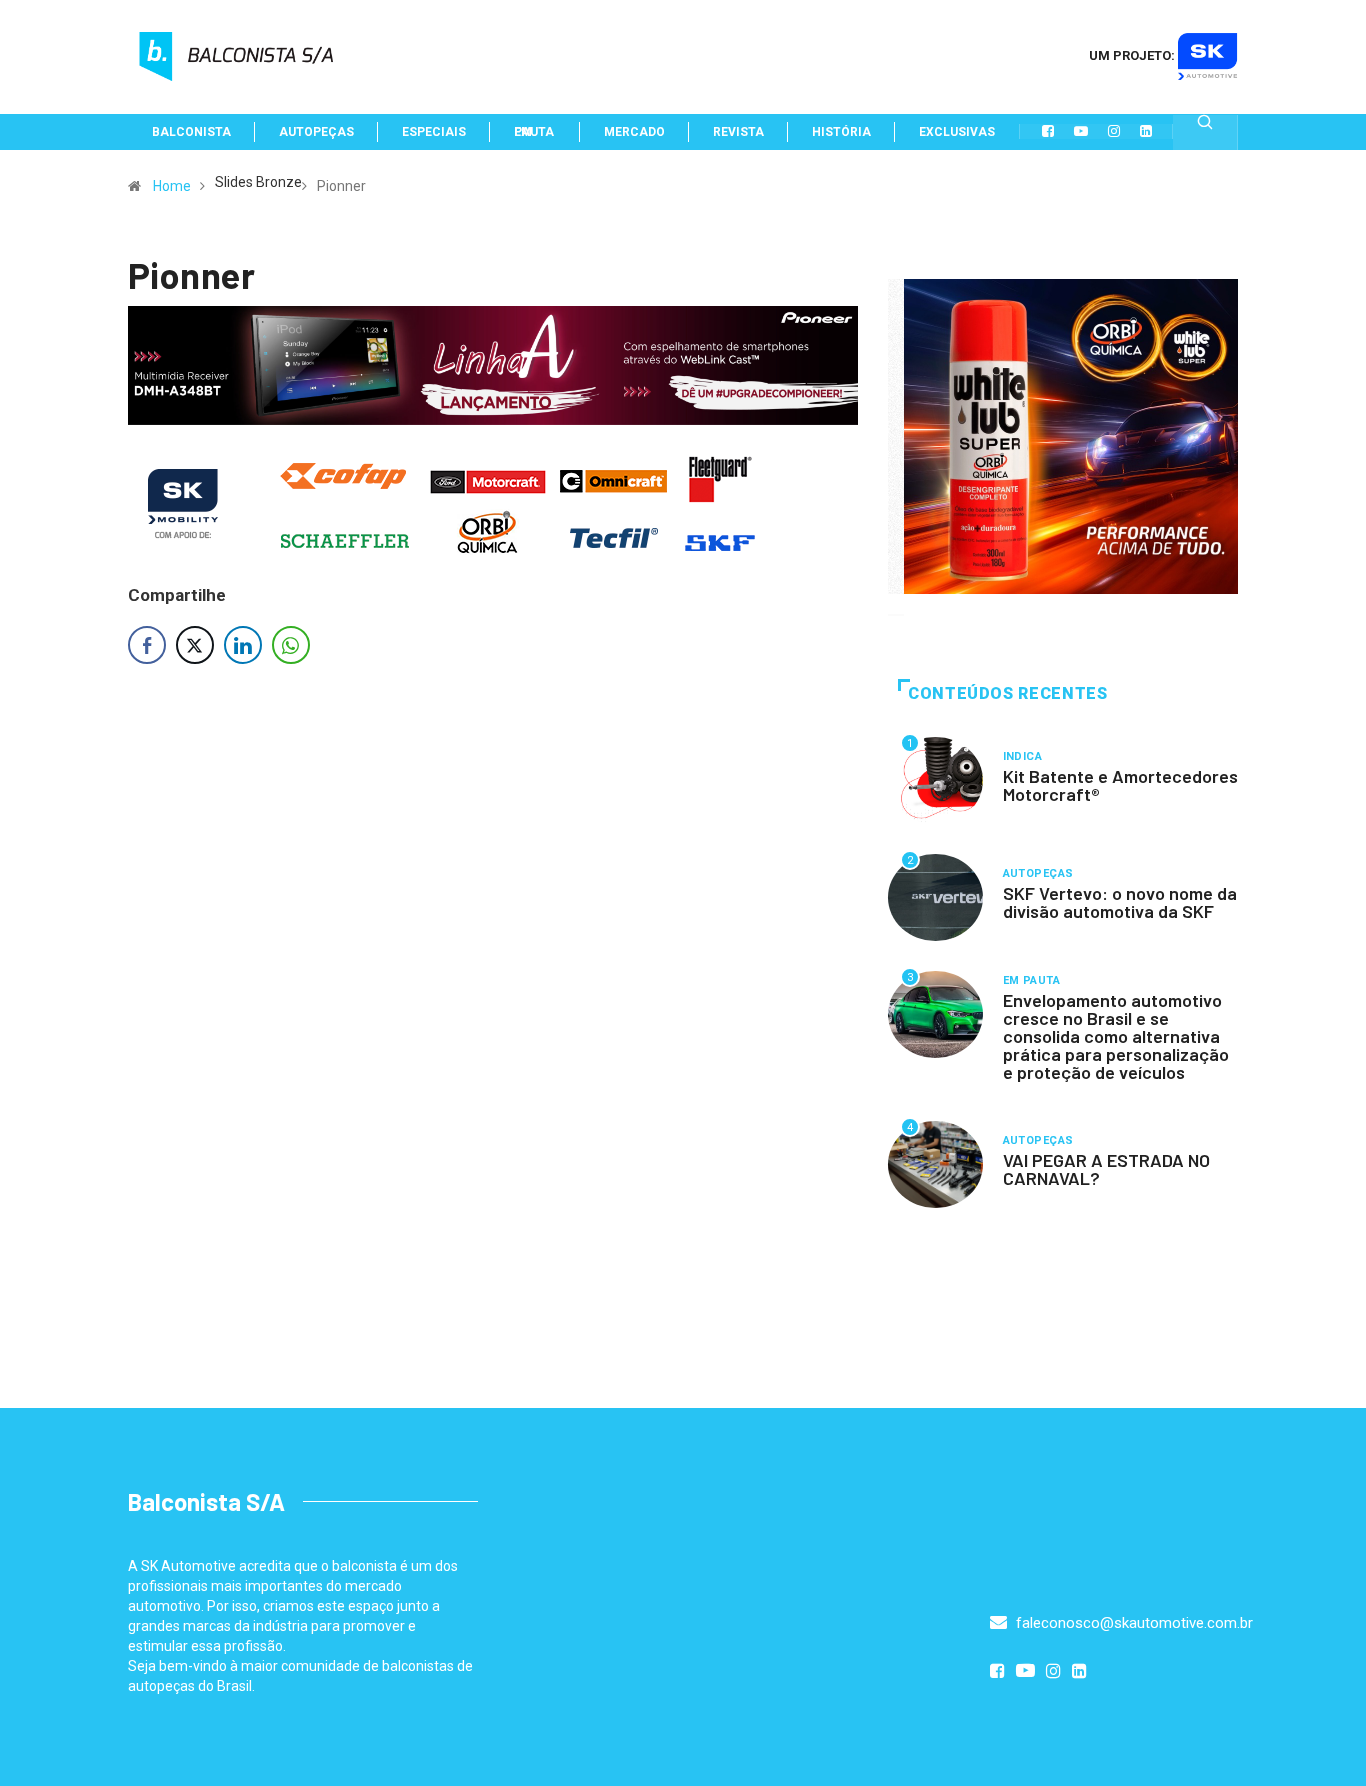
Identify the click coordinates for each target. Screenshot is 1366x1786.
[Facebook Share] (147, 645)
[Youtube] (1081, 131)
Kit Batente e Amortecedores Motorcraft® (1120, 785)
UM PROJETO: (1133, 55)
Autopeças (1038, 873)
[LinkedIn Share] (243, 645)
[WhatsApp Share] (291, 645)
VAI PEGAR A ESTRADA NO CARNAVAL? (1106, 1169)
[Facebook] (1048, 131)
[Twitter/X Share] (195, 645)
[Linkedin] (1146, 131)
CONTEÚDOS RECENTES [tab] (1008, 693)
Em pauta (1032, 980)
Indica (1023, 756)
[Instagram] (1114, 131)
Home (172, 186)
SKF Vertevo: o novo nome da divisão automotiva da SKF (1120, 902)
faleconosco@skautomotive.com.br (1132, 1623)
